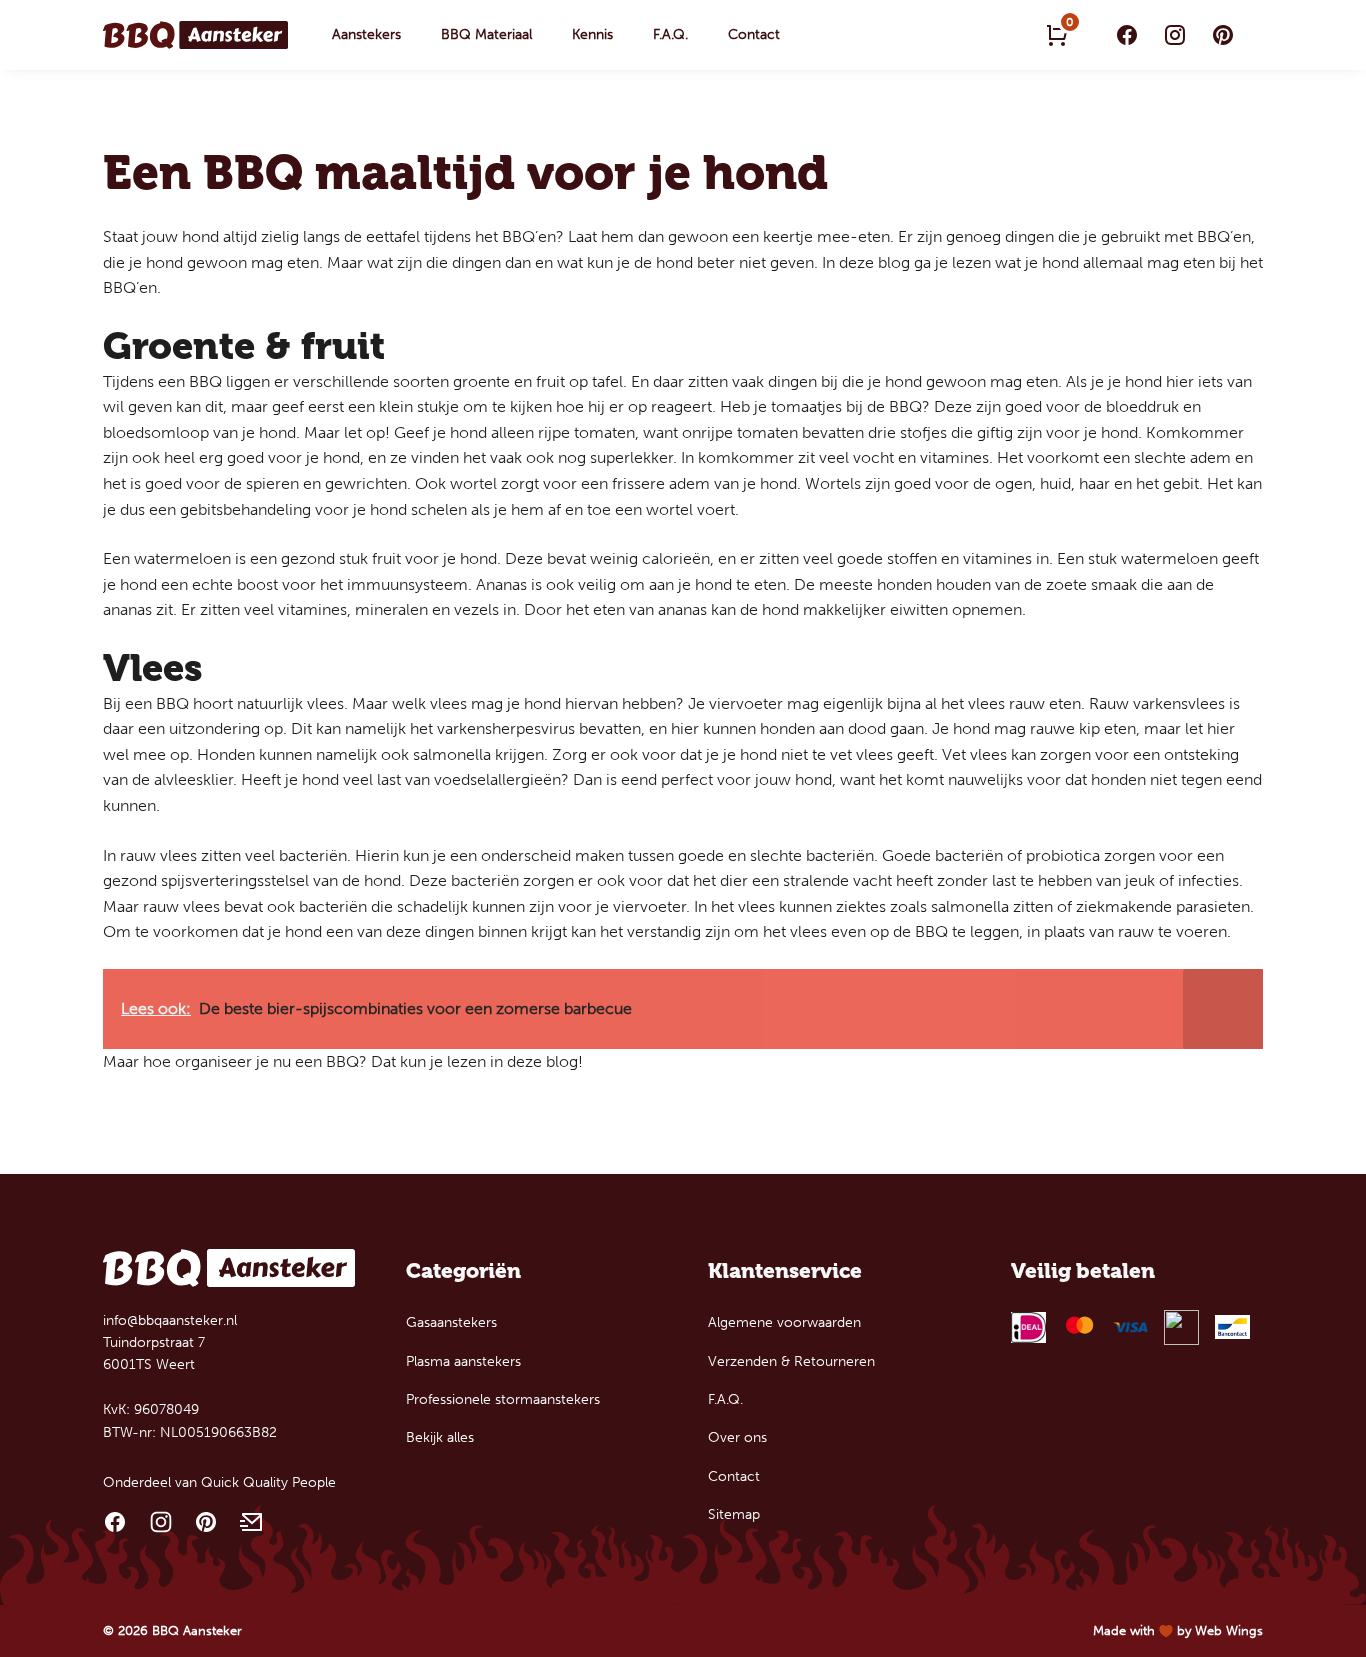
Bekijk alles (440, 1437)
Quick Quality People (268, 1482)
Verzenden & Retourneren (791, 1361)
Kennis (592, 34)
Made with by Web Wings (1178, 1630)
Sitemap (734, 1514)
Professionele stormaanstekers (503, 1399)
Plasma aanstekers (463, 1361)
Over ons (737, 1437)
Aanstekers (366, 34)
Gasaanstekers (451, 1322)
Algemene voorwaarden (784, 1322)
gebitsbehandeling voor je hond (293, 509)
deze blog (542, 1061)
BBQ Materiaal (486, 34)
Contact (754, 34)
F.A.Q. (670, 34)
